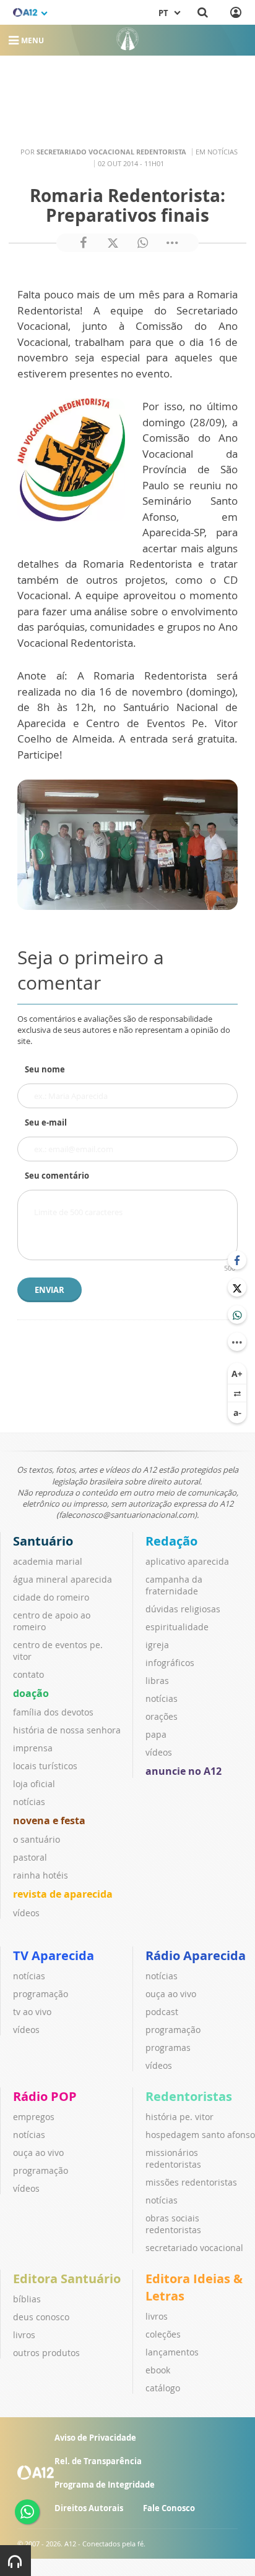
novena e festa (49, 1820)
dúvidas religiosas (183, 1609)
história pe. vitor (179, 2117)
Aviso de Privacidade (95, 2438)
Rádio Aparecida (196, 1955)
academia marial (48, 1561)
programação (41, 1994)
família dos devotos (53, 1712)
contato (28, 1674)
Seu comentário (57, 1176)
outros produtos (46, 2353)
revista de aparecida (63, 1894)
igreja (157, 1645)
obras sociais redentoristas (173, 2224)
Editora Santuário (67, 2279)
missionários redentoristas (173, 2158)
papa (156, 1734)
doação (31, 1693)
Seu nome (45, 1069)
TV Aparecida (54, 1955)
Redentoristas (189, 2096)
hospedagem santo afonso (200, 2135)
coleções (163, 2334)
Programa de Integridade (105, 2485)
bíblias (27, 2299)
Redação (171, 1541)
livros (24, 2335)
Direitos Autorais (89, 2508)
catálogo (163, 2388)
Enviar (50, 1290)
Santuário (43, 1541)
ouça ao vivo (171, 1994)
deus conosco (41, 2317)
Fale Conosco (169, 2508)
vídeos (26, 1913)
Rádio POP (45, 2096)
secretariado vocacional (194, 2248)
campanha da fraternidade (174, 1585)
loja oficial (34, 1784)
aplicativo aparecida (187, 1561)
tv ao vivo (32, 2012)
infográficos (170, 1663)
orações (162, 1716)
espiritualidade (177, 1627)
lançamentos (172, 2352)
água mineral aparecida (63, 1579)
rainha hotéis (41, 1875)
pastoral (30, 1857)
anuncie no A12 (184, 1771)
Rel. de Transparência (98, 2461)
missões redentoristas (191, 2182)
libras (157, 1681)
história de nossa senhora (67, 1730)
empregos (34, 2117)
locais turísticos (45, 1766)
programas (168, 2048)
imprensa (33, 1748)
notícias (29, 1802)
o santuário (37, 1839)
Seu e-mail (46, 1122)
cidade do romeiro (51, 1597)
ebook (158, 2370)
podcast (162, 2012)
